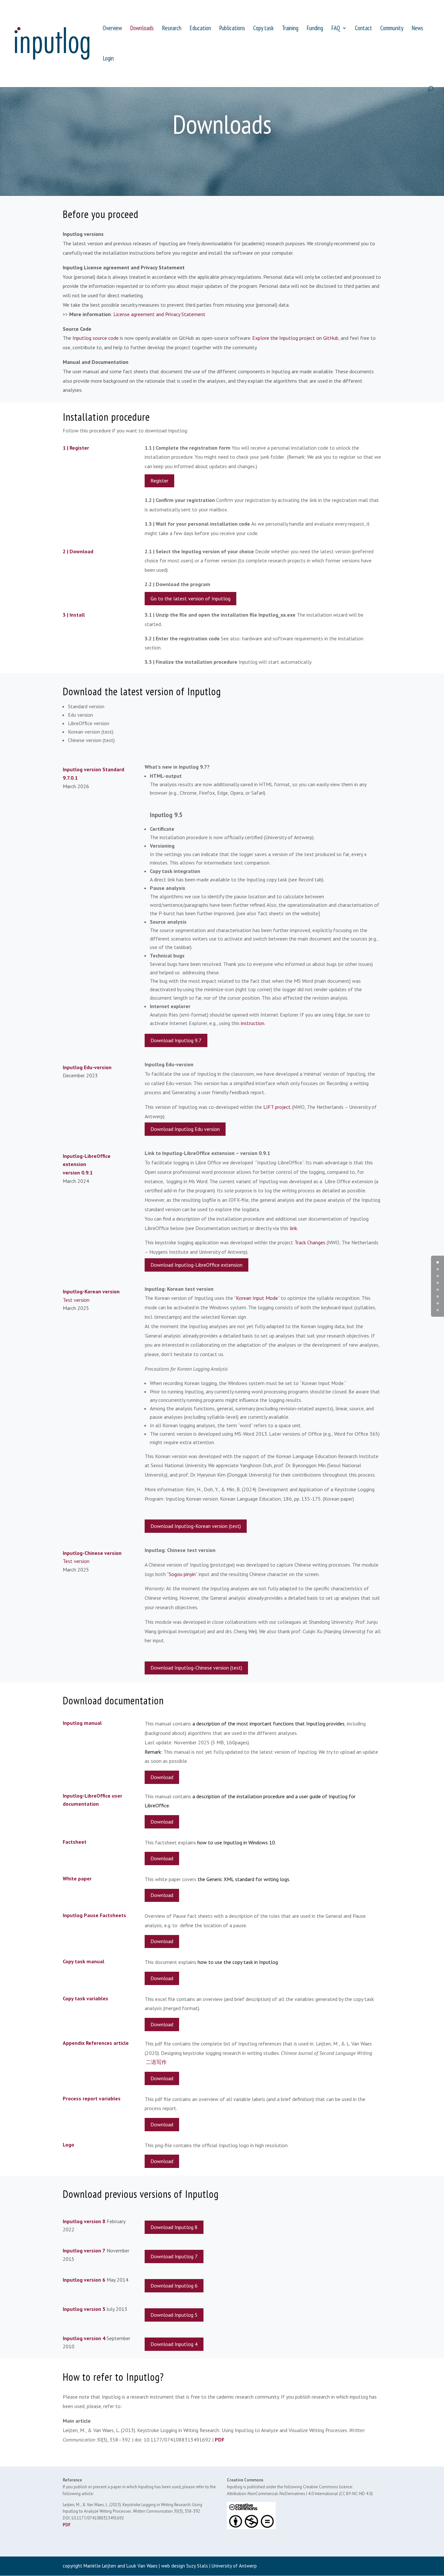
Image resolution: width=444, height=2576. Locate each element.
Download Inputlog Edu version (185, 1129)
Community (392, 29)
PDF (220, 2440)
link (293, 1228)
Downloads (142, 29)
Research (172, 29)
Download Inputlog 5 (174, 2315)
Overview (112, 29)
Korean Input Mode (257, 1298)
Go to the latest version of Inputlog (190, 598)
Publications (232, 29)
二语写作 (156, 2062)
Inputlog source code (96, 338)
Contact (364, 29)
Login (108, 59)
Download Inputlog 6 (174, 2286)
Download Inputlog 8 (174, 2227)
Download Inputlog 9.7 (176, 1040)
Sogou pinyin (182, 1574)
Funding (315, 29)
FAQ (336, 29)
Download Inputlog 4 (174, 2344)
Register (159, 481)
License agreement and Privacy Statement (159, 314)
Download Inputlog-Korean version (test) (196, 1526)
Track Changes (310, 1242)
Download (162, 1777)
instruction (253, 1023)
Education (200, 29)
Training (290, 29)
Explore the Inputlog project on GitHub (295, 338)
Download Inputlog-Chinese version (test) (196, 1668)
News (417, 29)
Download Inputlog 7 (174, 2256)
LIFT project (277, 1107)
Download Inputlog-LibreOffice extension (196, 1265)
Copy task (263, 29)
